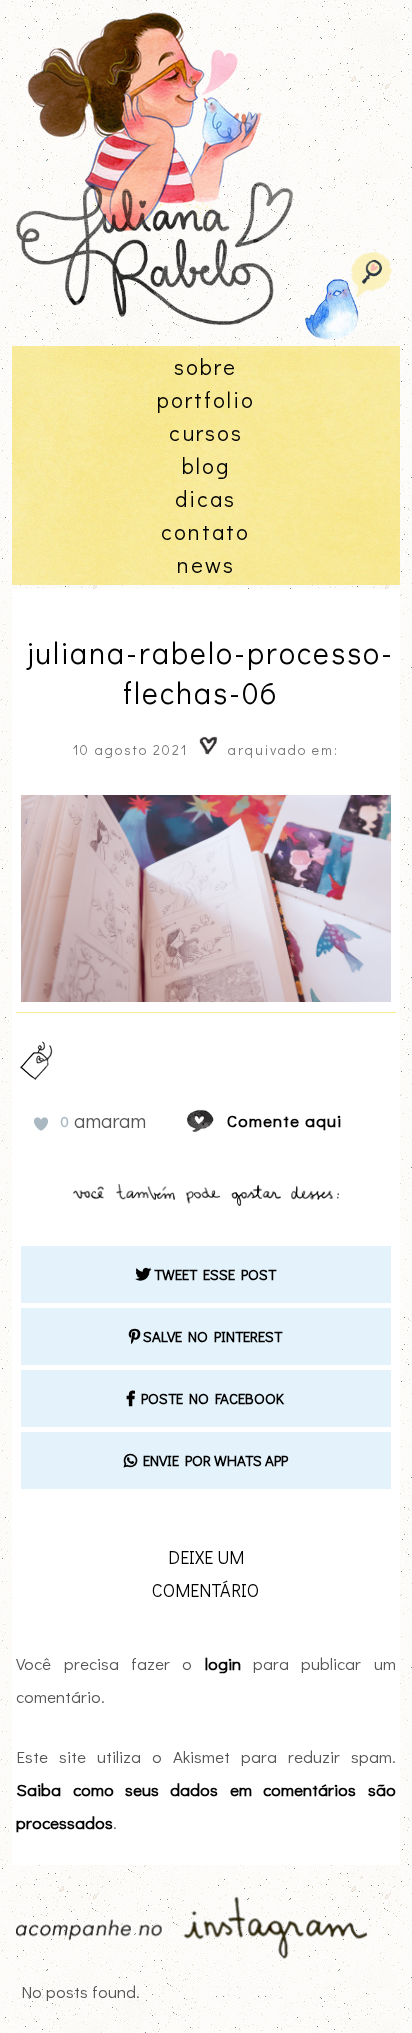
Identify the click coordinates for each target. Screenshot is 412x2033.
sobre (205, 366)
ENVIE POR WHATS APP (212, 1460)
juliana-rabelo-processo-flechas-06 (211, 672)
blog (206, 465)
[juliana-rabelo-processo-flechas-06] (219, 1120)
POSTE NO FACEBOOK (209, 1398)
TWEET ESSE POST (213, 1274)
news (206, 564)
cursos (206, 432)
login (223, 1663)
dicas (205, 498)
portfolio (206, 399)
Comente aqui (284, 1120)
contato (205, 531)
